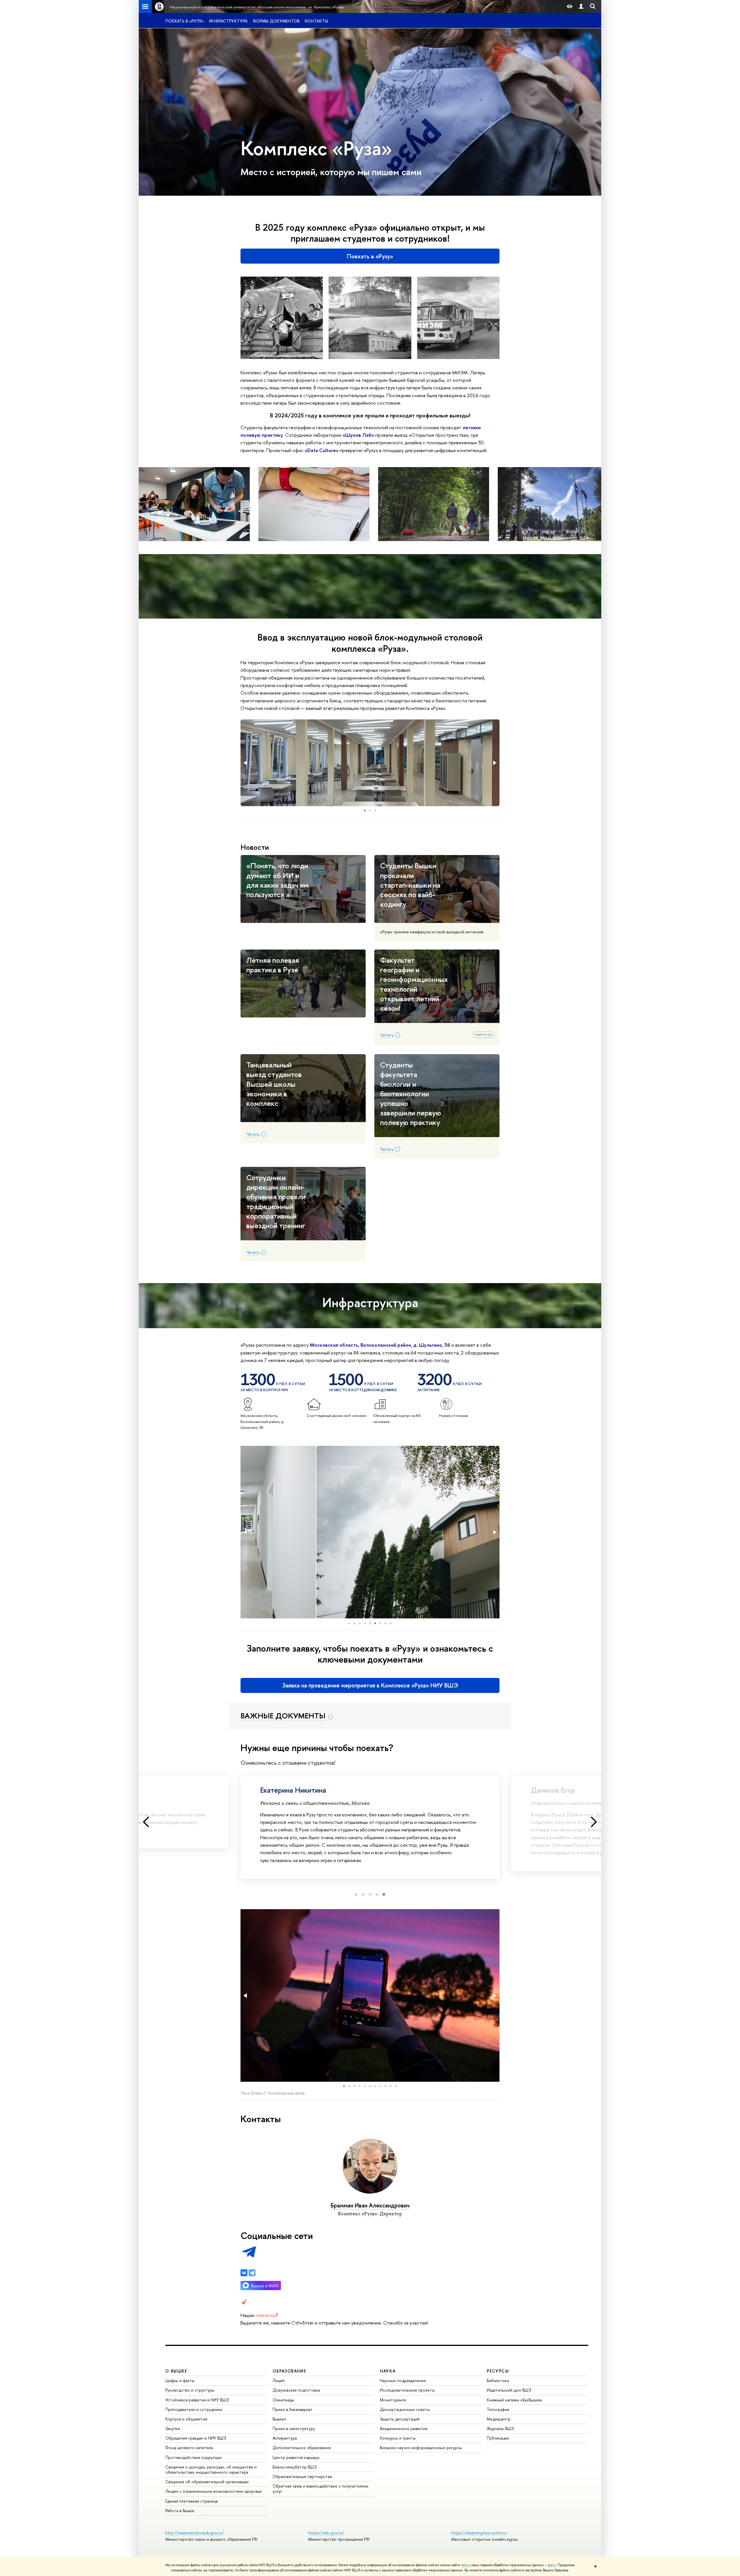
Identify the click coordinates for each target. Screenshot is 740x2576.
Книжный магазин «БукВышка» (515, 2400)
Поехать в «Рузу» (185, 21)
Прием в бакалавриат (293, 2409)
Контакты (316, 21)
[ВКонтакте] (244, 2273)
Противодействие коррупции (194, 2457)
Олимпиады (283, 2400)
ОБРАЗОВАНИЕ (289, 2371)
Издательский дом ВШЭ (509, 2390)
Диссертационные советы (405, 2409)
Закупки (173, 2428)
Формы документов (276, 21)
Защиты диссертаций (400, 2419)
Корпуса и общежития (186, 2419)
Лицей (279, 2380)
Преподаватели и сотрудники (194, 2409)
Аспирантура (285, 2438)
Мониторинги (393, 2400)
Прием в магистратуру (294, 2428)
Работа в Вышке (180, 2511)
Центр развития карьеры (296, 2457)
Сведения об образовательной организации (207, 2482)
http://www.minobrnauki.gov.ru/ (195, 2533)
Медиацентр (499, 2419)
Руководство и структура (190, 2390)
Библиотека (498, 2380)
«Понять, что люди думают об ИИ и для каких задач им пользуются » (277, 880)
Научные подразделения (403, 2380)
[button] (246, 763)
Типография (498, 2409)
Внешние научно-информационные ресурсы (421, 2448)
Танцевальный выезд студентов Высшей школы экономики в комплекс (274, 1084)
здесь (465, 2565)
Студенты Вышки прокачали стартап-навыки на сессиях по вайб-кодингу (410, 885)
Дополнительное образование (302, 2448)
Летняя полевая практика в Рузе (273, 965)
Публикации (498, 2438)
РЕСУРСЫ (498, 2371)
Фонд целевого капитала (189, 2448)
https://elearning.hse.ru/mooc (479, 2533)
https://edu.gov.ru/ (326, 2533)
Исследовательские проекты (407, 2390)
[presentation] (146, 1822)
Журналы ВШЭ (500, 2428)
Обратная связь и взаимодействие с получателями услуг (320, 2489)
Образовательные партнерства (302, 2476)
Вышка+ (280, 2419)
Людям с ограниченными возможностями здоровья (213, 2491)
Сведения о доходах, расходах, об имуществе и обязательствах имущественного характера (211, 2469)
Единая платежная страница (192, 2501)
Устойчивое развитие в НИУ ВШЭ (197, 2400)
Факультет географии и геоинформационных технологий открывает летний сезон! (414, 984)
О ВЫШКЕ (176, 2371)
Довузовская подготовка (296, 2390)
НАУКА (388, 2371)
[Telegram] (252, 2273)
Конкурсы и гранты (398, 2438)
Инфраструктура (228, 21)
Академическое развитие (404, 2428)
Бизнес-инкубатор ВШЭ (295, 2467)
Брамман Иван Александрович (370, 2205)
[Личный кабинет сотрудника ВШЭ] (581, 7)
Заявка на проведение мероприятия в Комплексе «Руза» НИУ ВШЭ (370, 1685)
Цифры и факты (180, 2380)
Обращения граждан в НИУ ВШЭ (196, 2438)
